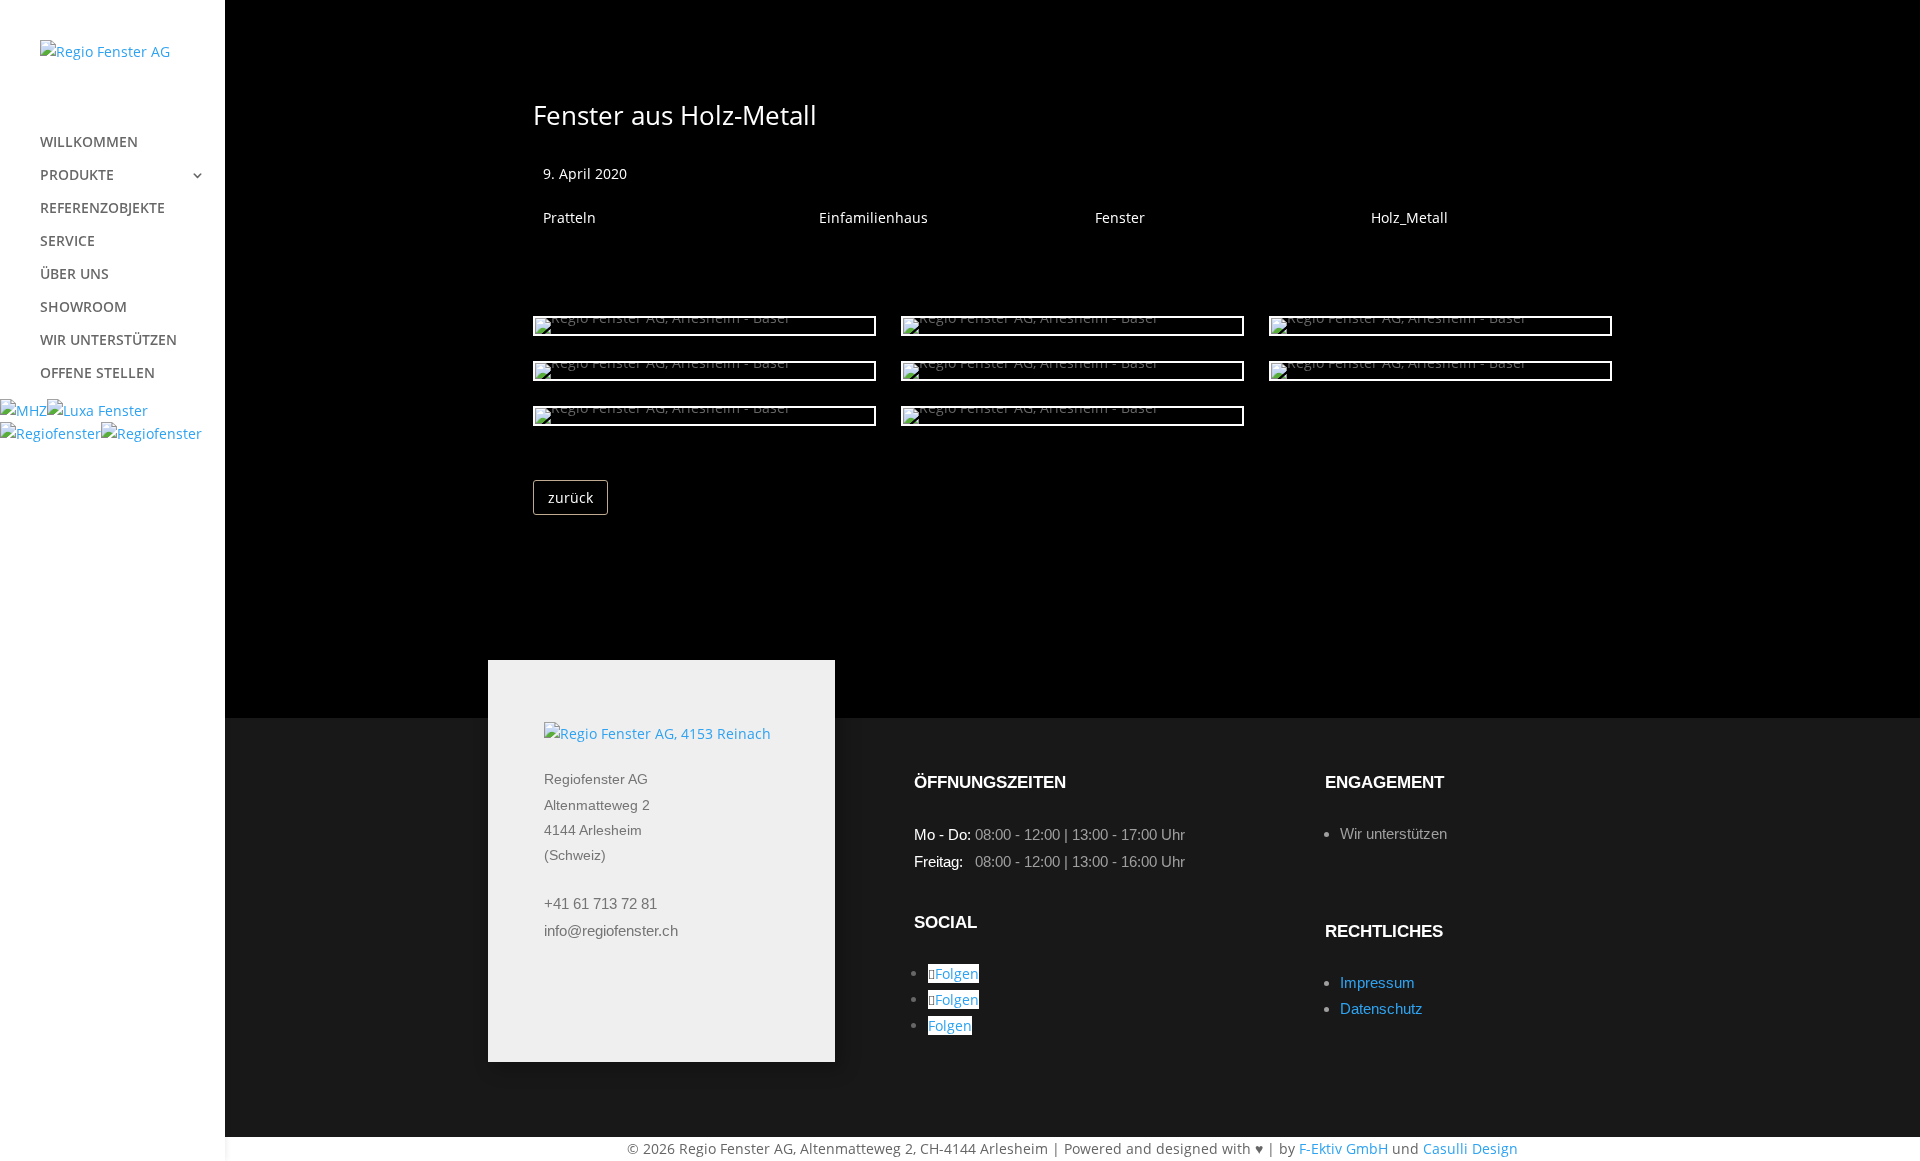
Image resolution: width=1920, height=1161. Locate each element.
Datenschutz (1381, 1008)
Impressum (1377, 982)
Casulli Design (1470, 1148)
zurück (570, 497)
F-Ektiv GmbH (1343, 1148)
